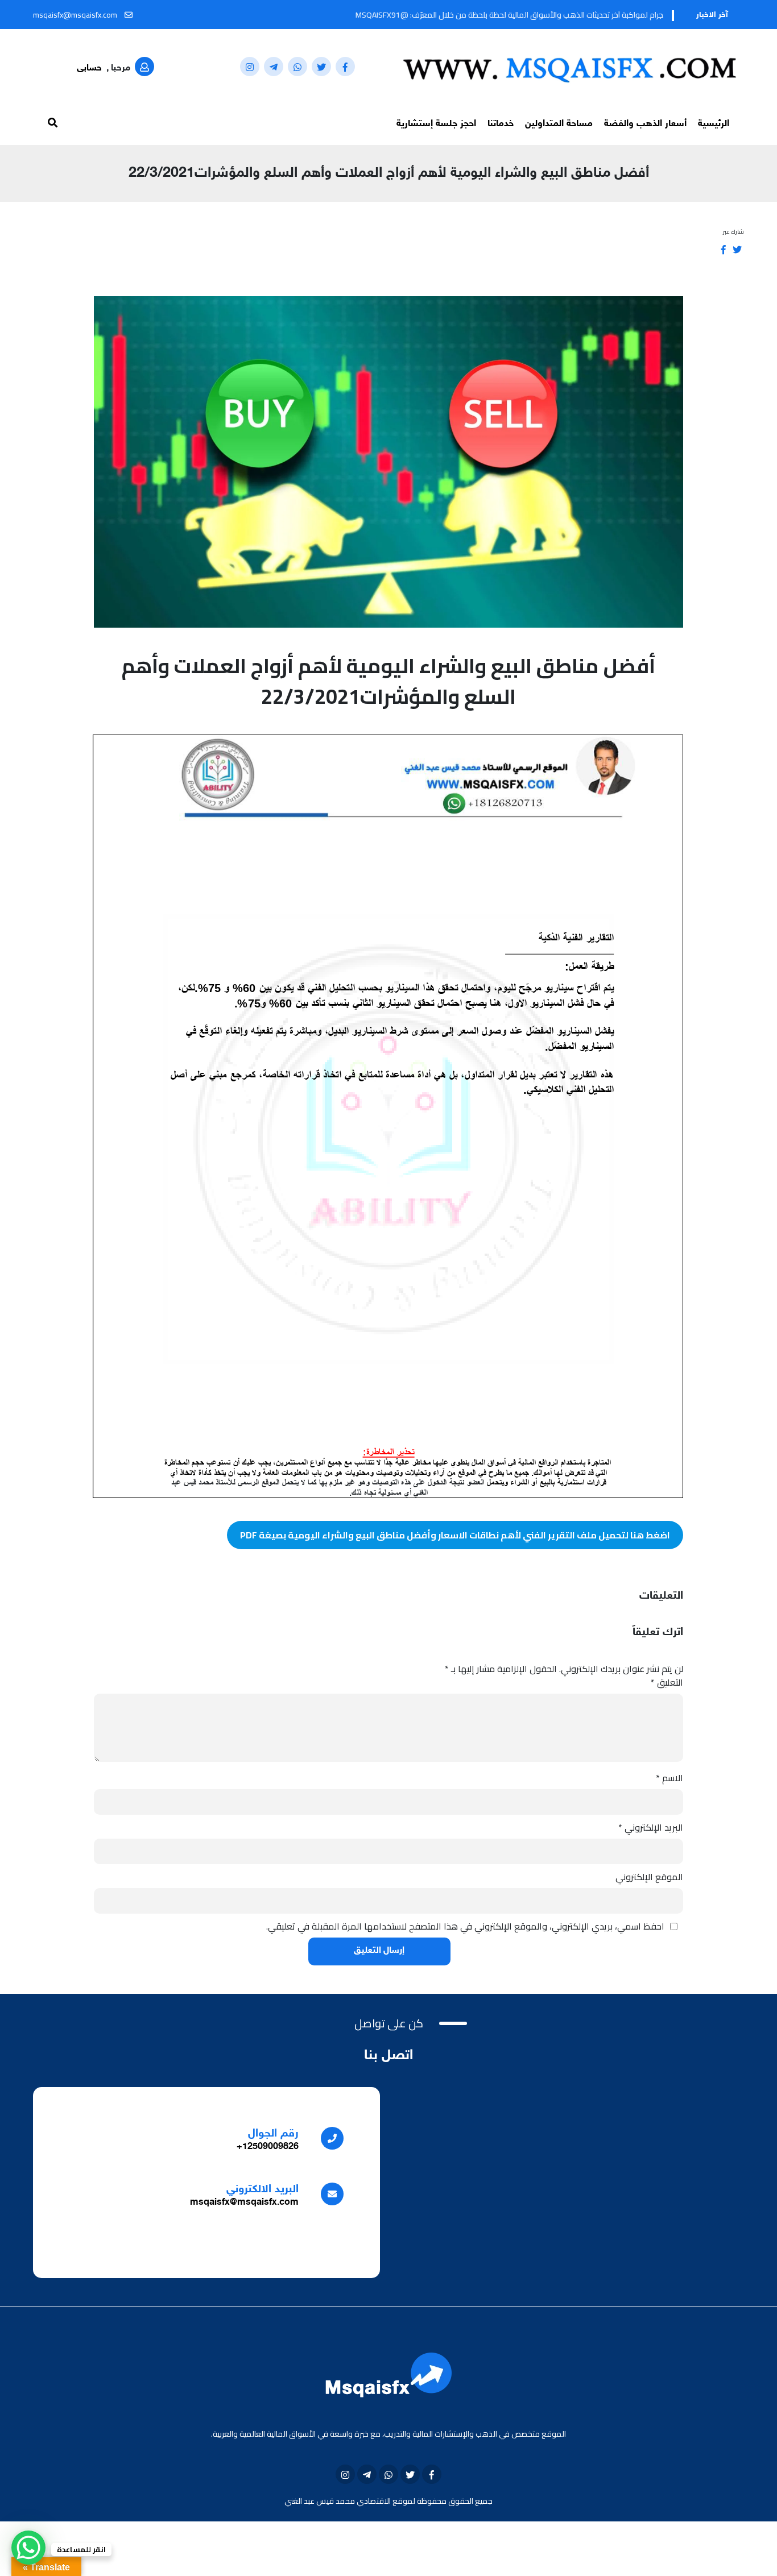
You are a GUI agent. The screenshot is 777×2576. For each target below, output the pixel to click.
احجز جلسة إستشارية (436, 124)
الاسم (669, 1778)
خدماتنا (501, 124)
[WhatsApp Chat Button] (28, 2548)
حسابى (89, 69)
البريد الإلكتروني (651, 1827)
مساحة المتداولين (559, 124)
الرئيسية (714, 124)
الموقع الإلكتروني (649, 1877)
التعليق (667, 1682)
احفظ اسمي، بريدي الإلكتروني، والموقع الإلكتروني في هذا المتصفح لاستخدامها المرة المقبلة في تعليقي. (465, 1926)
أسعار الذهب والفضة (645, 124)
